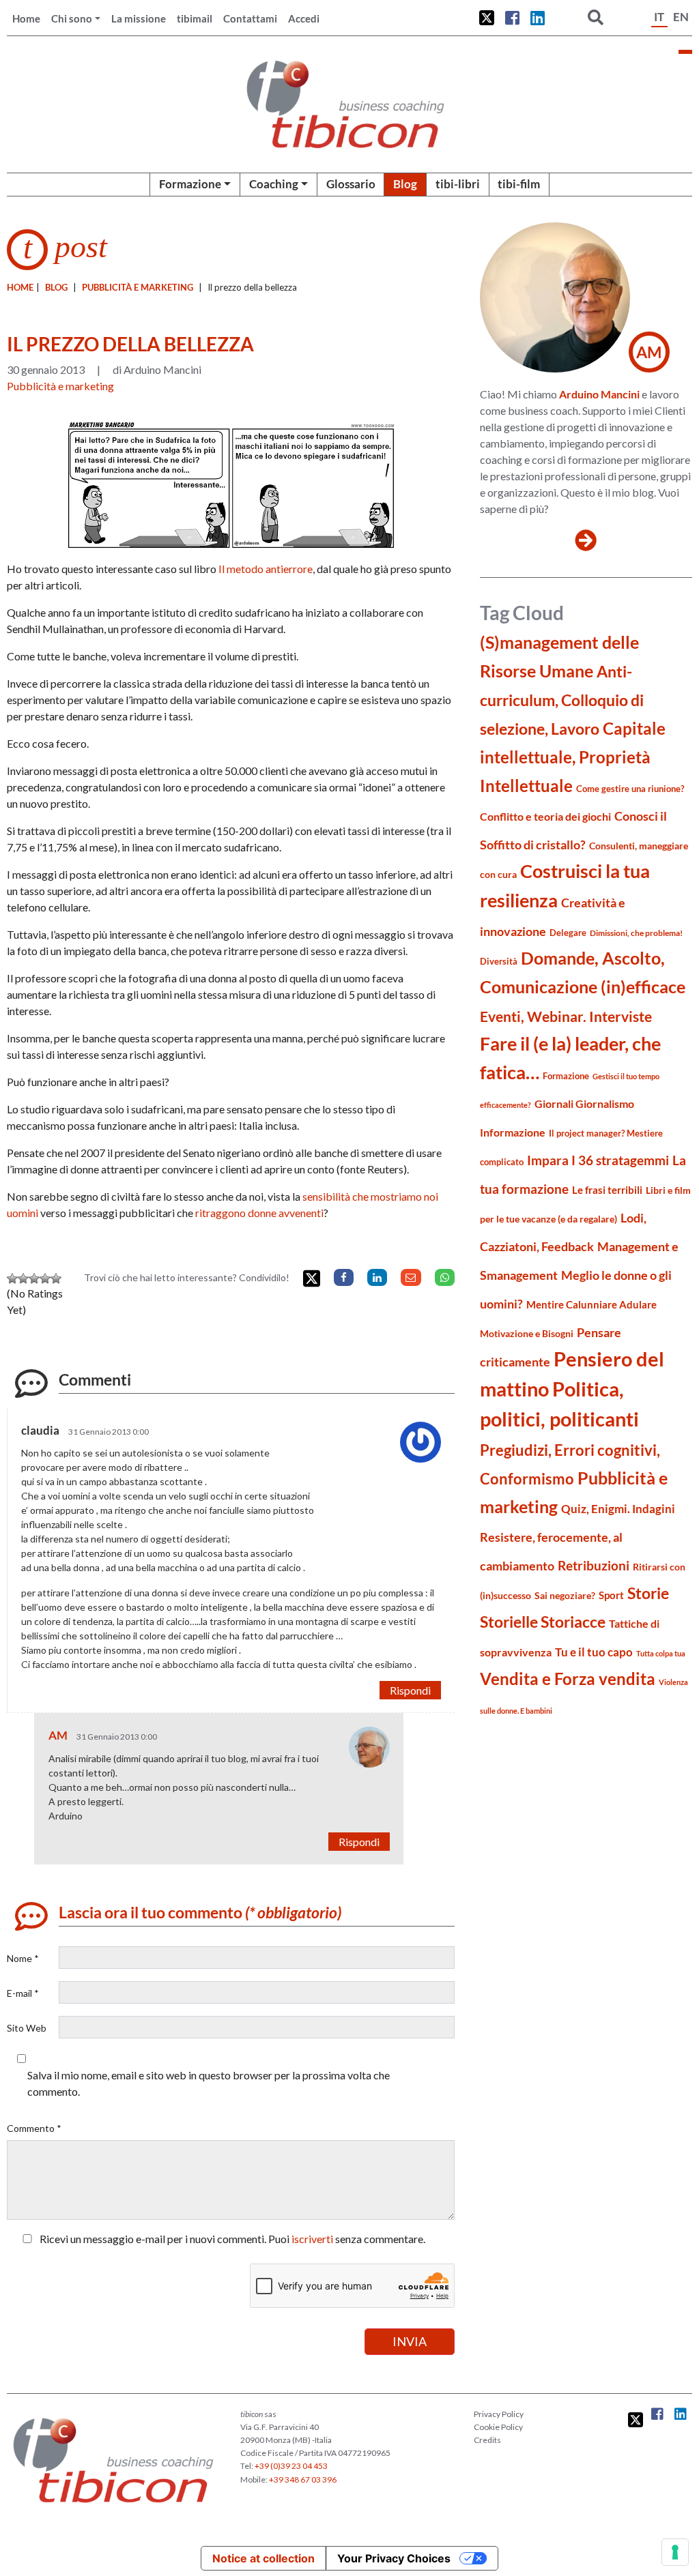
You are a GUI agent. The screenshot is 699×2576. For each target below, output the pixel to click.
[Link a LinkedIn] (538, 18)
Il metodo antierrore (266, 569)
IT (659, 17)
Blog (405, 184)
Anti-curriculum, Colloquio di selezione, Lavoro (562, 700)
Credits (487, 2440)
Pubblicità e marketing (138, 287)
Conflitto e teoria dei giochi (545, 816)
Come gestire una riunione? (630, 789)
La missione (139, 18)
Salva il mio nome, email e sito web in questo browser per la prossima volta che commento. (209, 2083)
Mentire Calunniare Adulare (591, 1304)
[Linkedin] (377, 1277)
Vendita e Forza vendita (568, 1679)
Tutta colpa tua (661, 1653)
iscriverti (312, 2239)
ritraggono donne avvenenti (259, 1213)
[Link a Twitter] (487, 18)
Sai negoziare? (565, 1595)
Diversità (499, 962)
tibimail (195, 18)
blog (56, 287)
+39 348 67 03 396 (303, 2479)
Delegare (568, 933)
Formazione (190, 184)
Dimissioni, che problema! (636, 933)
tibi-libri (458, 184)
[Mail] (411, 1277)
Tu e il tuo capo (594, 1652)
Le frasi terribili (607, 1190)
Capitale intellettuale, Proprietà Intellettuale (573, 757)
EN (681, 17)
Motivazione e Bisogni (527, 1333)
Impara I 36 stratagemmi (598, 1160)
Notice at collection (263, 2558)
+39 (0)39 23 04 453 (291, 2466)
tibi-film (519, 184)
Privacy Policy (499, 2414)
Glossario (351, 184)
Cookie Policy (498, 2427)
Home (26, 18)
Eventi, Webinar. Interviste (566, 1016)
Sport (611, 1595)
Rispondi (410, 1690)
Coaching (274, 184)
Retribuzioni (594, 1565)
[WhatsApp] (445, 1277)
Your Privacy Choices (394, 2558)
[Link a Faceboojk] (512, 18)
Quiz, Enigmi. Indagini (618, 1509)
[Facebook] (344, 1277)
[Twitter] (312, 1279)
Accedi (304, 18)
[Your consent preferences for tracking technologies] (675, 2552)
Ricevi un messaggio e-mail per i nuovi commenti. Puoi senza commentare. (231, 2239)
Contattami (250, 18)
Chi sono (72, 18)
